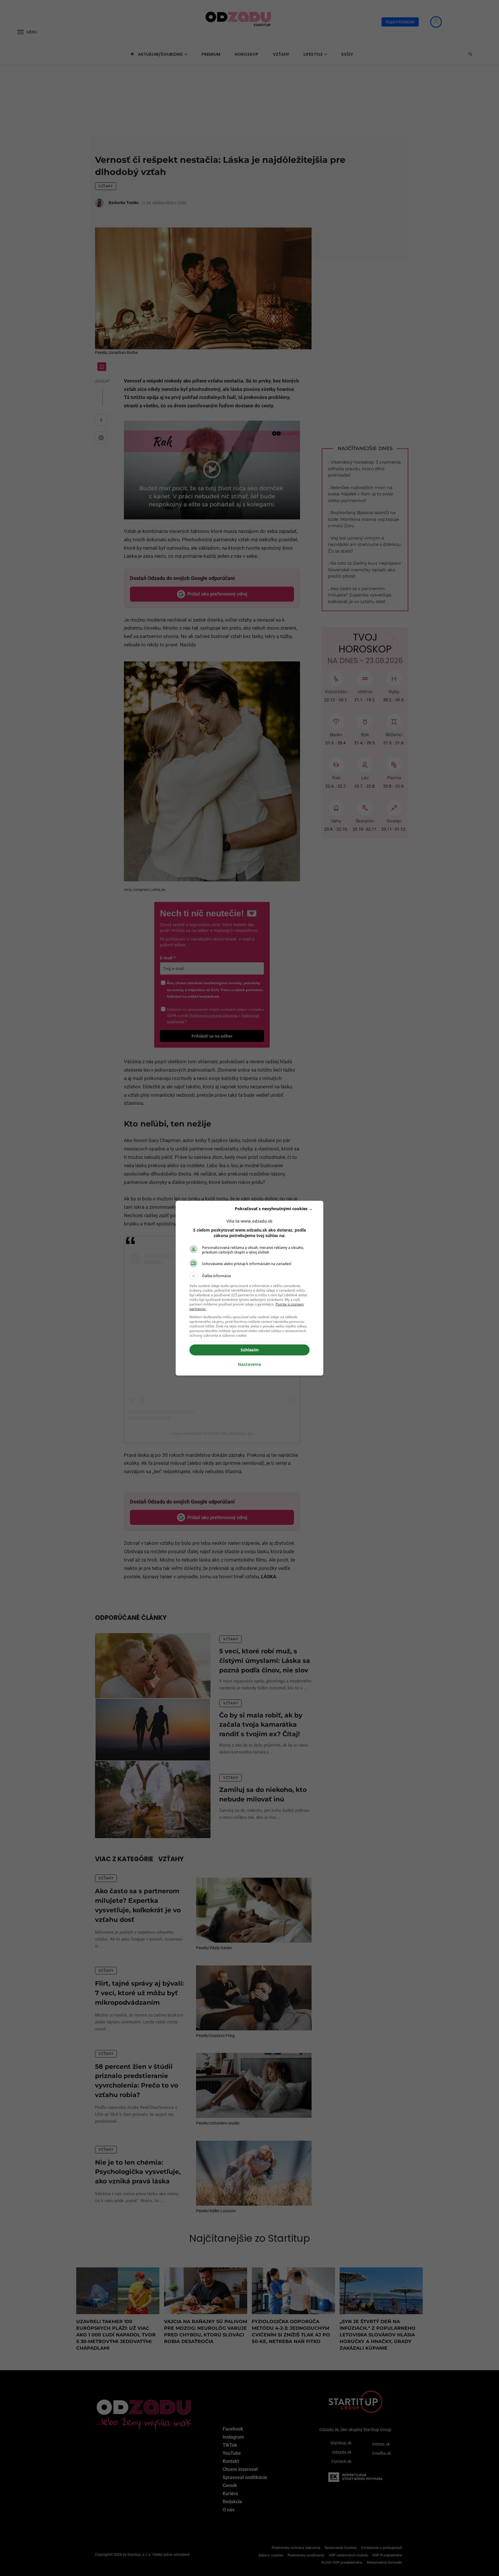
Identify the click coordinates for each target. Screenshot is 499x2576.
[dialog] (249, 1288)
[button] (249, 1276)
